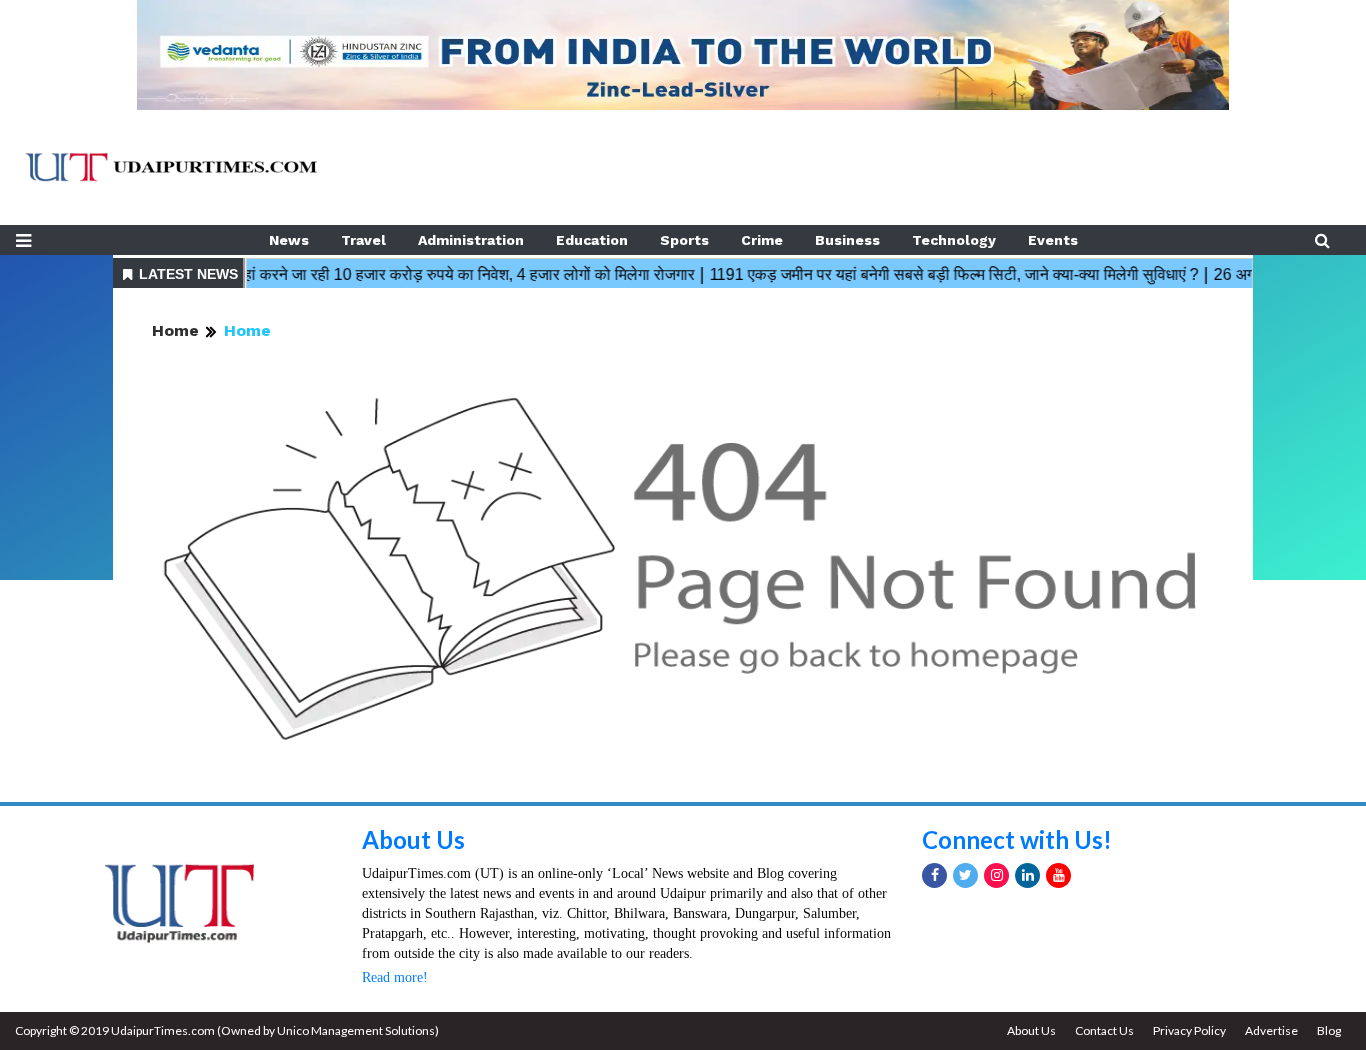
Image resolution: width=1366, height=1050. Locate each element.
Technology (954, 240)
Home (175, 330)
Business (847, 240)
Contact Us (1104, 1030)
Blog (1329, 1030)
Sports (684, 240)
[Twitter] (965, 875)
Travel (363, 240)
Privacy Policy (1189, 1030)
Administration (471, 240)
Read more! (395, 977)
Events (1053, 240)
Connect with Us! (1017, 839)
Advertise (1271, 1030)
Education (592, 240)
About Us (413, 839)
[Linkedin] (1027, 875)
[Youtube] (1058, 875)
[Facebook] (934, 875)
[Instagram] (996, 875)
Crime (762, 240)
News (289, 240)
